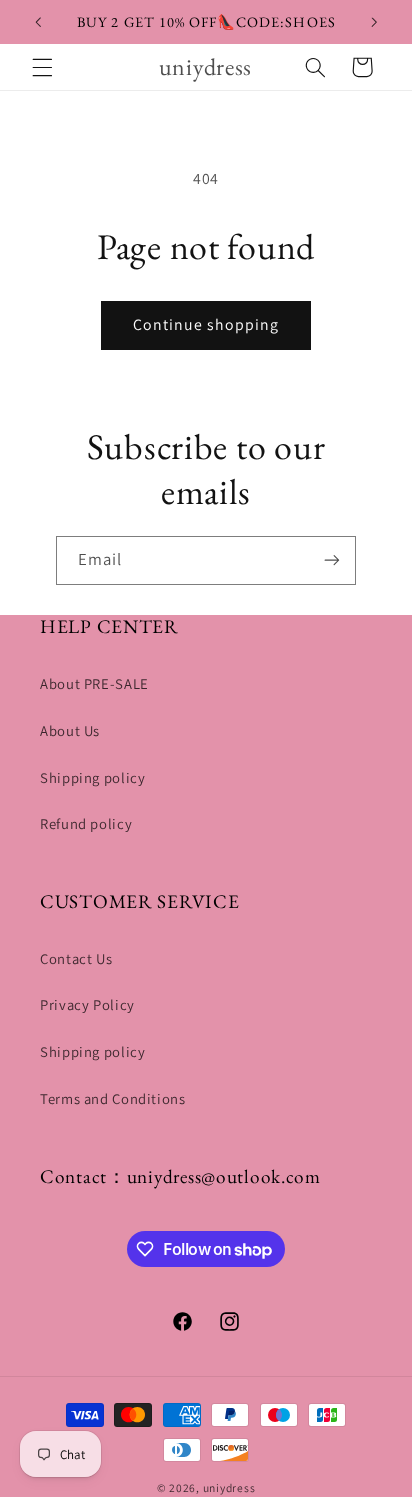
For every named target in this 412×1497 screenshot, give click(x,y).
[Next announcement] (374, 22)
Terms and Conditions (113, 1098)
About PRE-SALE (94, 683)
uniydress (229, 1487)
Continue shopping (206, 324)
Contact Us (76, 958)
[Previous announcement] (38, 22)
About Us (70, 730)
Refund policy (86, 823)
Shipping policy (92, 777)
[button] (42, 67)
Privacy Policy (87, 1004)
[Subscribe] (332, 560)
